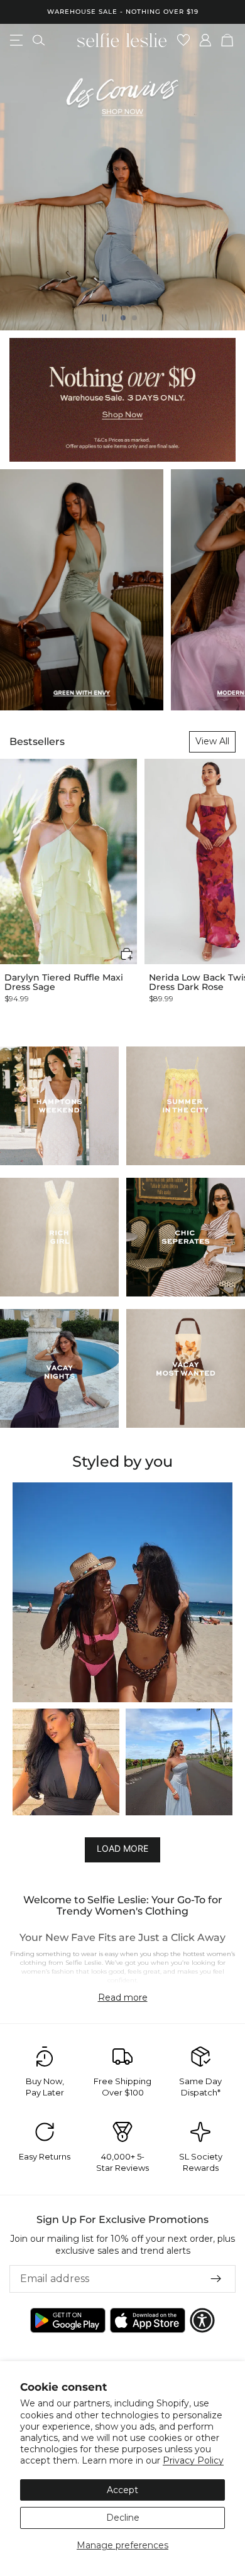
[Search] (39, 40)
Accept (122, 2490)
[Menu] (16, 40)
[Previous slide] (20, 177)
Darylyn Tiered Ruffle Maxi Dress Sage (64, 983)
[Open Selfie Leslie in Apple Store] (148, 2320)
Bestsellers (37, 742)
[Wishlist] (184, 40)
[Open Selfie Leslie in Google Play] (68, 2320)
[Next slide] (225, 177)
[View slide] (122, 177)
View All (212, 741)
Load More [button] (122, 1849)
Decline (123, 2518)
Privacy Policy (193, 2460)
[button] (127, 954)
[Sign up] (216, 2279)
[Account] (206, 40)
